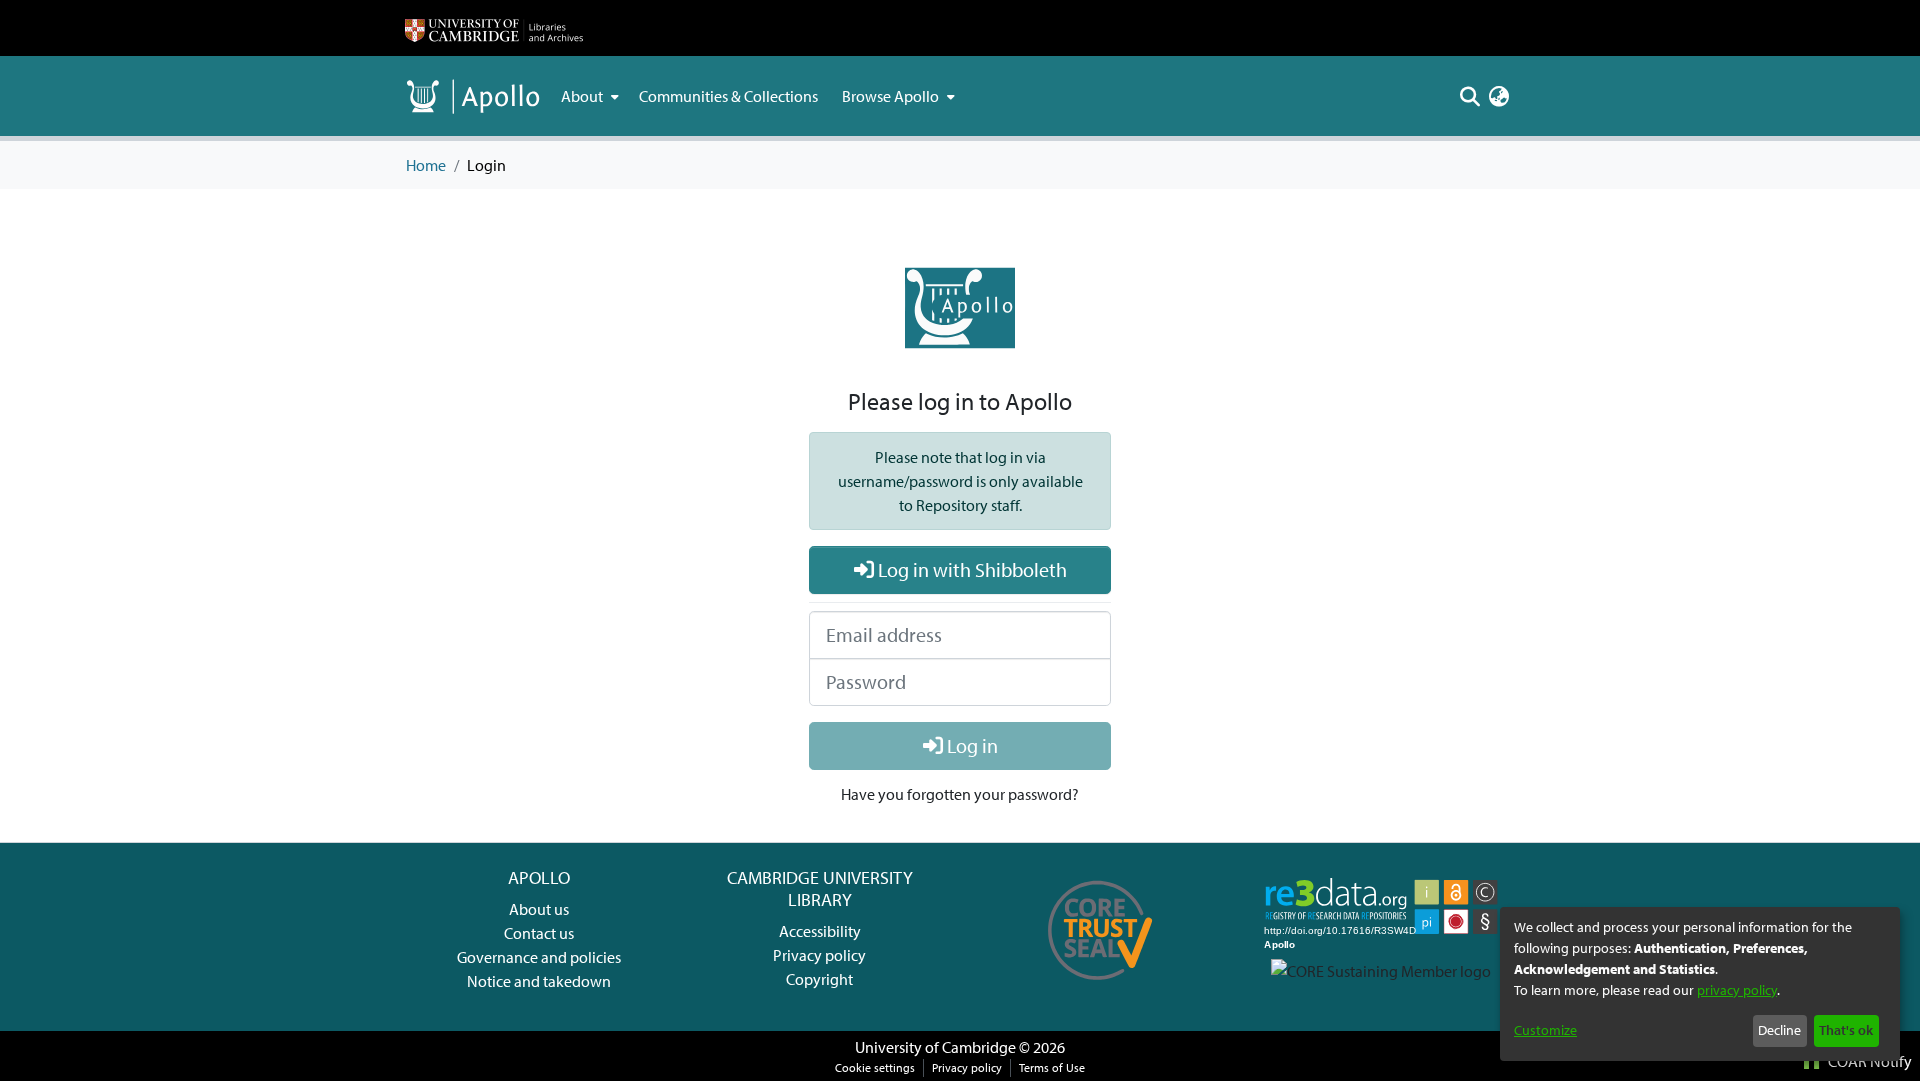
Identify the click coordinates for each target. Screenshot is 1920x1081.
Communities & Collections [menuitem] (728, 96)
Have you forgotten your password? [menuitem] (960, 794)
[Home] (494, 28)
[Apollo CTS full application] (1100, 987)
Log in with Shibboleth (970, 569)
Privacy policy (819, 955)
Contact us (539, 933)
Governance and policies (539, 957)
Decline (1779, 1030)
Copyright (819, 979)
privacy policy (1737, 990)
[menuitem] (588, 96)
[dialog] (1700, 984)
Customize (1545, 1030)
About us (539, 909)
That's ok (1846, 1030)
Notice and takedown (539, 981)
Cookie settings (875, 1067)
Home (426, 165)
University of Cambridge (935, 1047)
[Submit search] (1469, 96)
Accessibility (820, 931)
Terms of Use (1052, 1067)
